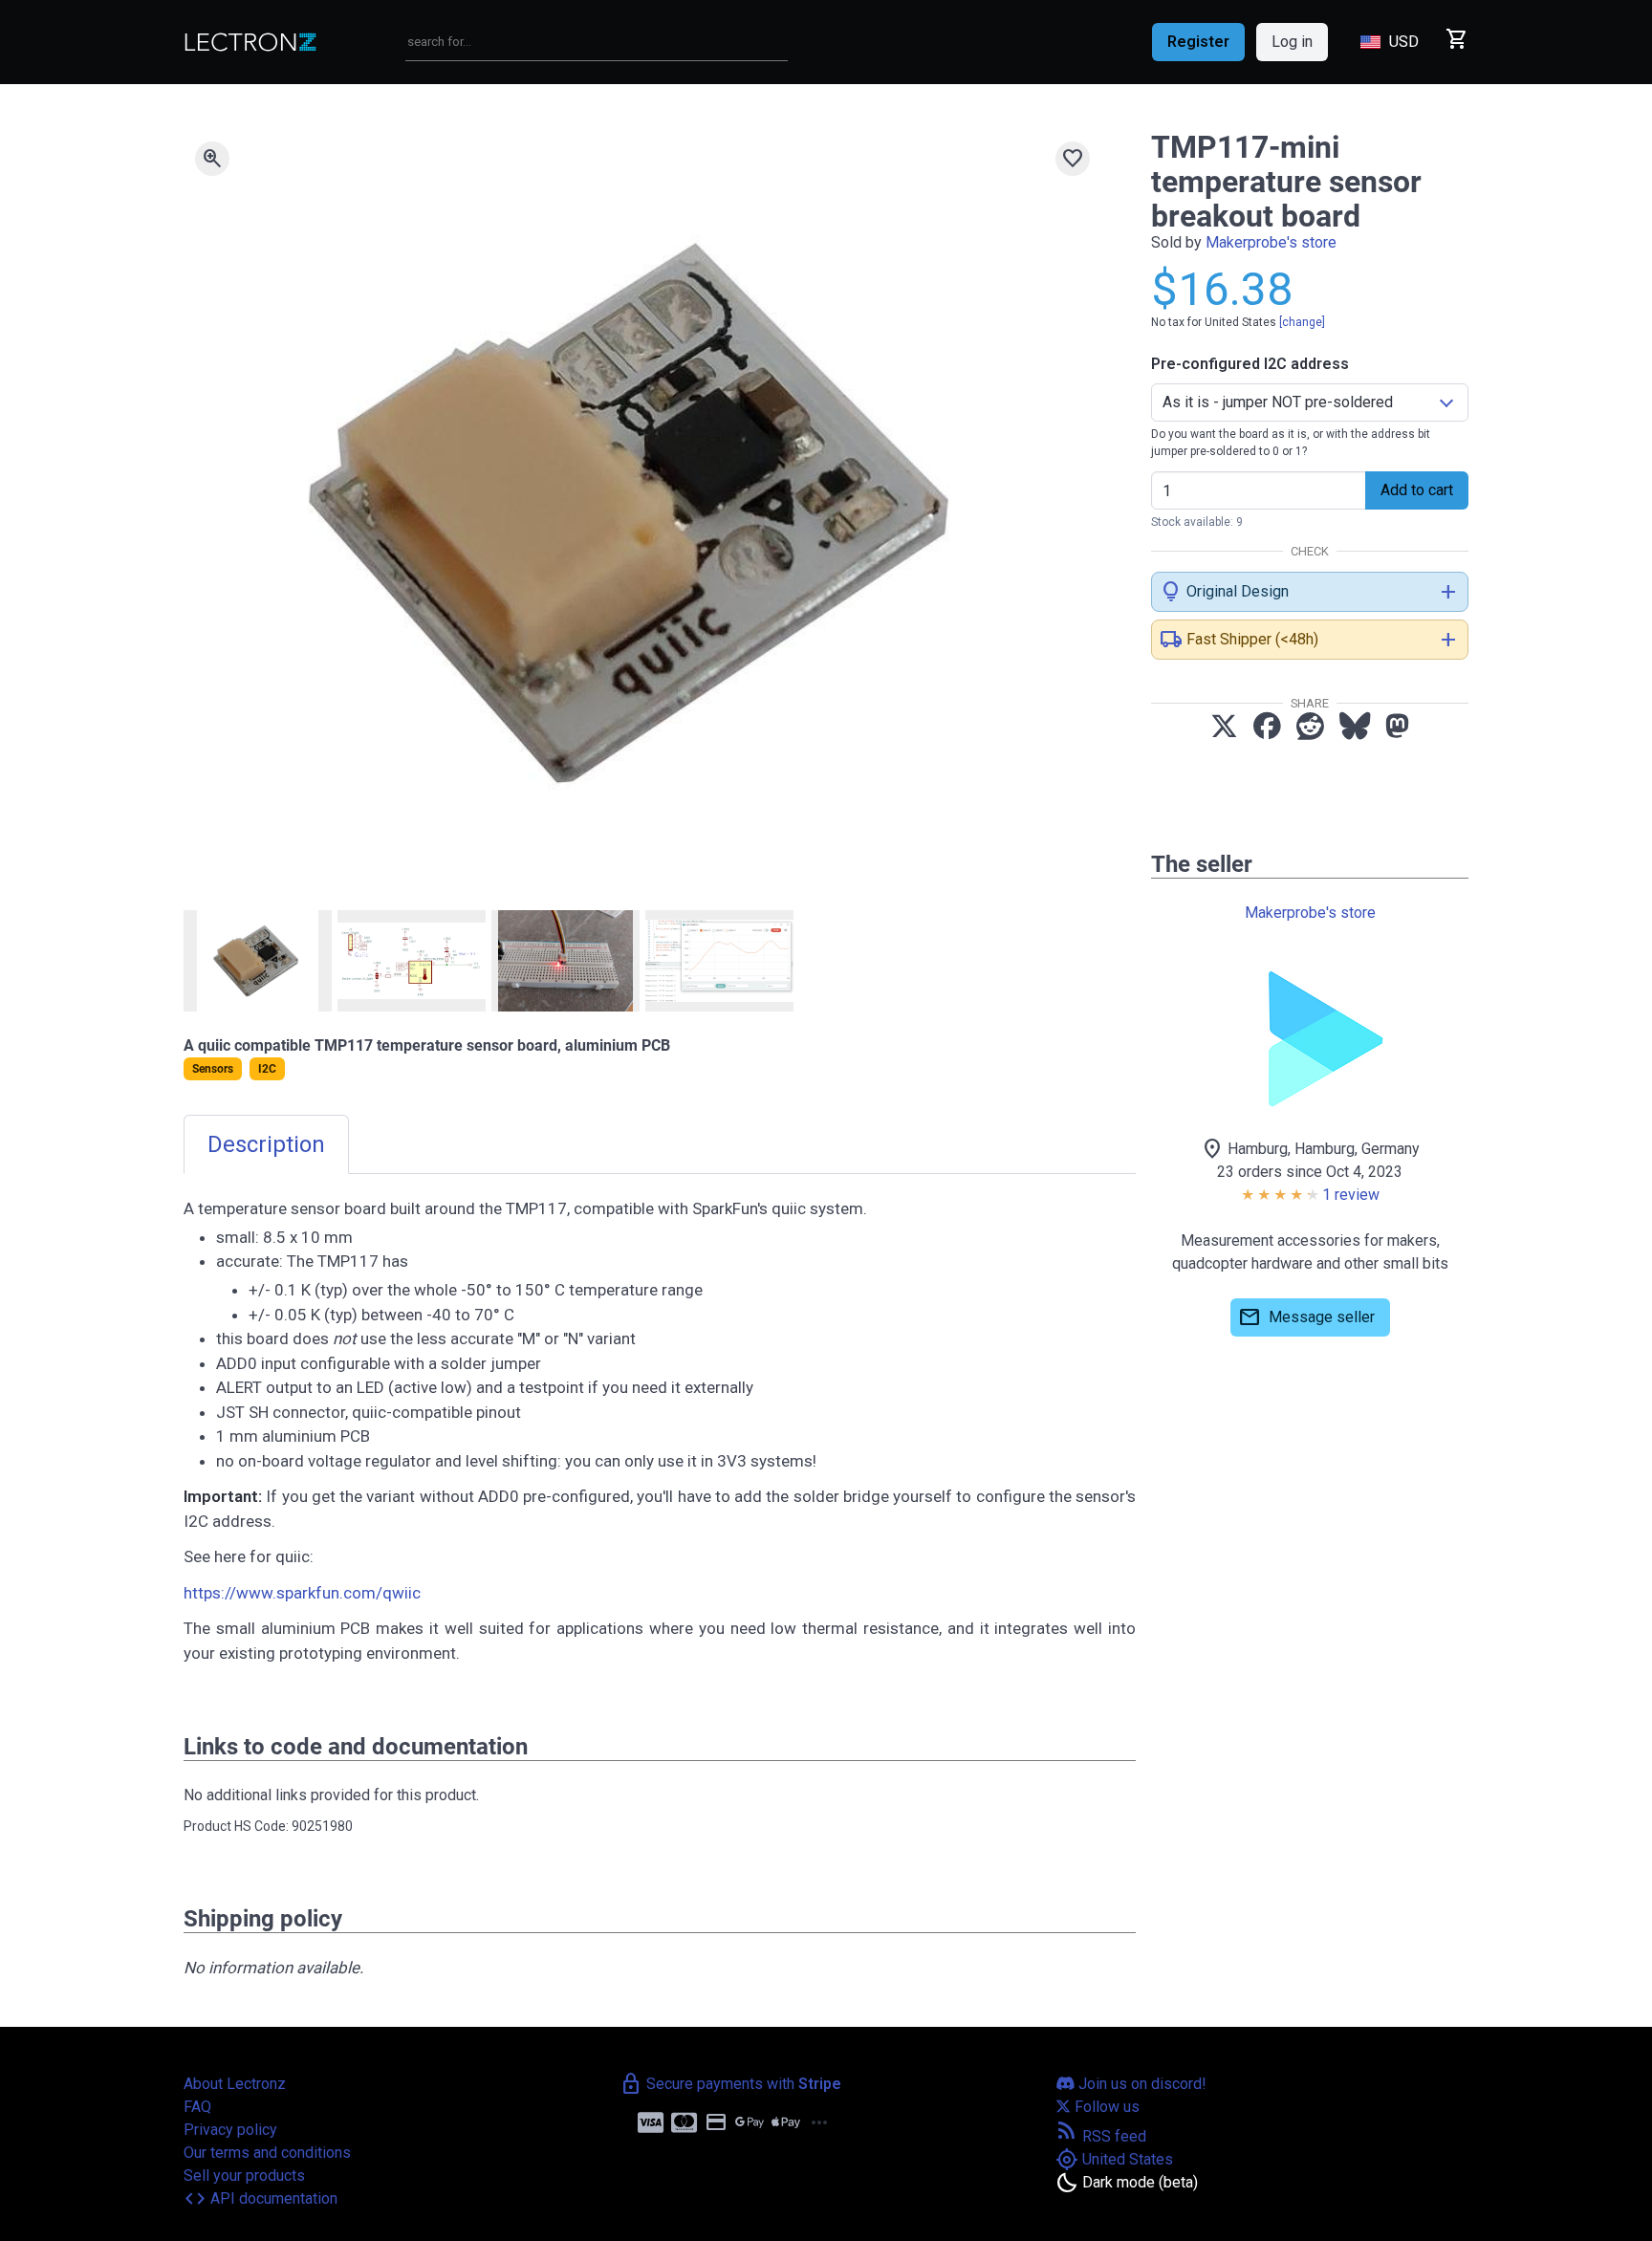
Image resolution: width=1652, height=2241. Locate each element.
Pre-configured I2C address (1250, 364)
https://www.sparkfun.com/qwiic (302, 1593)
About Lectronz (235, 2084)
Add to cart (1417, 490)
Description (266, 1144)
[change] (1302, 322)
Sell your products (244, 2176)
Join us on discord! (1141, 2084)
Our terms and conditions (267, 2153)
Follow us (1105, 2107)
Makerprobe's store (1271, 242)
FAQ (197, 2107)
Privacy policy (230, 2130)
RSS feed (1101, 2136)
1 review (1351, 1195)
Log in (1292, 42)
